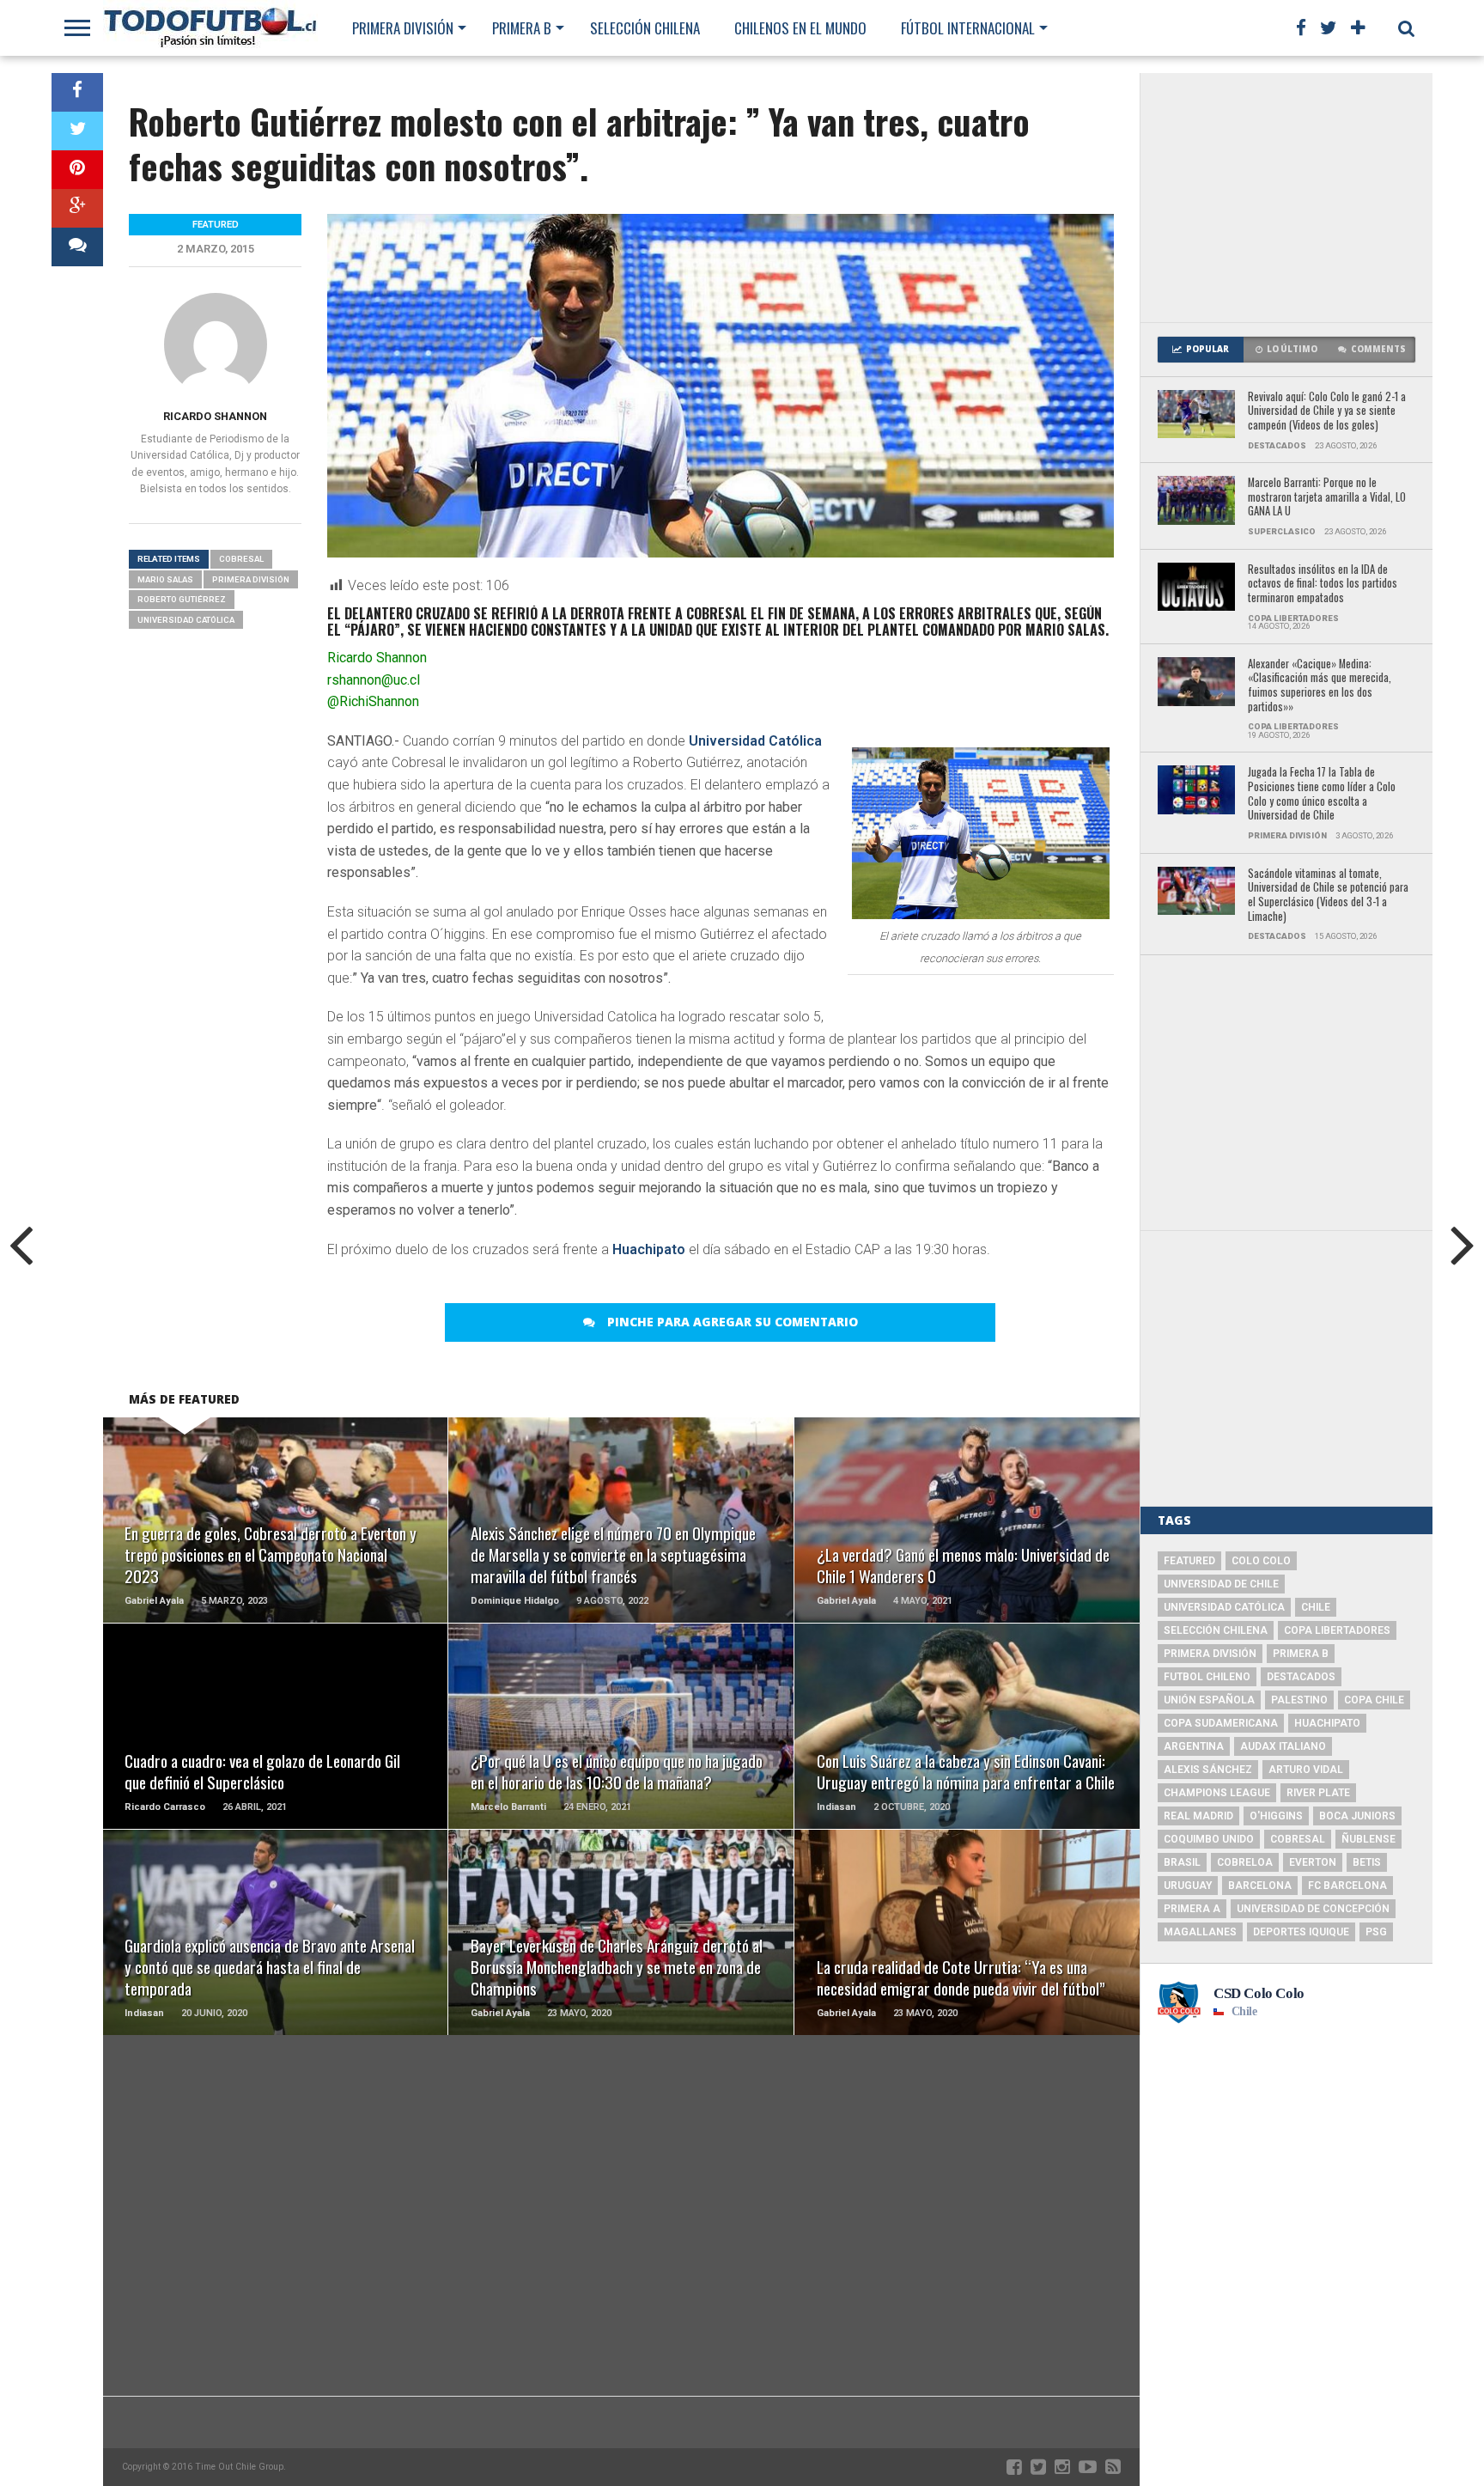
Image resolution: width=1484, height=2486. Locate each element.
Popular (1207, 349)
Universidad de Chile (1221, 1584)
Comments (1378, 349)
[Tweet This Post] (77, 131)
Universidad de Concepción (1313, 1909)
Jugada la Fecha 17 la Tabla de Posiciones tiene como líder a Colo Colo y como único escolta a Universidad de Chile (1322, 794)
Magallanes (1200, 1932)
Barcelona (1260, 1886)
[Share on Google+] (77, 208)
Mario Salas (165, 579)
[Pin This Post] (77, 170)
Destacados (1301, 1677)
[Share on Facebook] (77, 92)
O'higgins (1276, 1816)
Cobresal (241, 559)
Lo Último (1292, 349)
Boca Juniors (1357, 1816)
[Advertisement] (1286, 198)
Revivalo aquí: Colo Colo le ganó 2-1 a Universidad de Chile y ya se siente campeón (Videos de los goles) (1327, 411)
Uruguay (1188, 1886)
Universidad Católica (755, 741)
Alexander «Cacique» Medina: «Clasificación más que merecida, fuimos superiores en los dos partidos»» (1320, 686)
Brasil (1182, 1862)
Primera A (1192, 1909)
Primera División (403, 28)
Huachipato (649, 1249)
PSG (1376, 1932)
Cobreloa (1245, 1862)
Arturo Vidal (1306, 1770)
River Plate (1318, 1793)
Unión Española (1209, 1700)
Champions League (1217, 1793)
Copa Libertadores (1337, 1630)
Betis (1367, 1862)
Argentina (1194, 1746)
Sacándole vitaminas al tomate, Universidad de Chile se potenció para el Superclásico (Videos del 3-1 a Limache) (1328, 896)
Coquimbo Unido (1209, 1839)
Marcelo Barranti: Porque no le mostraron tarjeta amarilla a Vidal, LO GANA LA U (1327, 497)
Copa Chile (1374, 1700)
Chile (1316, 1607)
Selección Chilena (645, 28)
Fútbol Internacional (968, 28)
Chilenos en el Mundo (800, 28)
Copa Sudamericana (1221, 1723)
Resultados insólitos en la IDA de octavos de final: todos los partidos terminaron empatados (1323, 584)
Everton (1313, 1862)
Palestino (1299, 1700)
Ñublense (1368, 1839)
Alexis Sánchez (1208, 1770)
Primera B (522, 28)
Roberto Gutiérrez (182, 599)
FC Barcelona (1347, 1886)
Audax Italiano (1283, 1746)
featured (1189, 1561)
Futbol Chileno (1207, 1677)
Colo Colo (1261, 1561)
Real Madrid (1198, 1816)
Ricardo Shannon (215, 416)
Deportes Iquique (1301, 1932)
